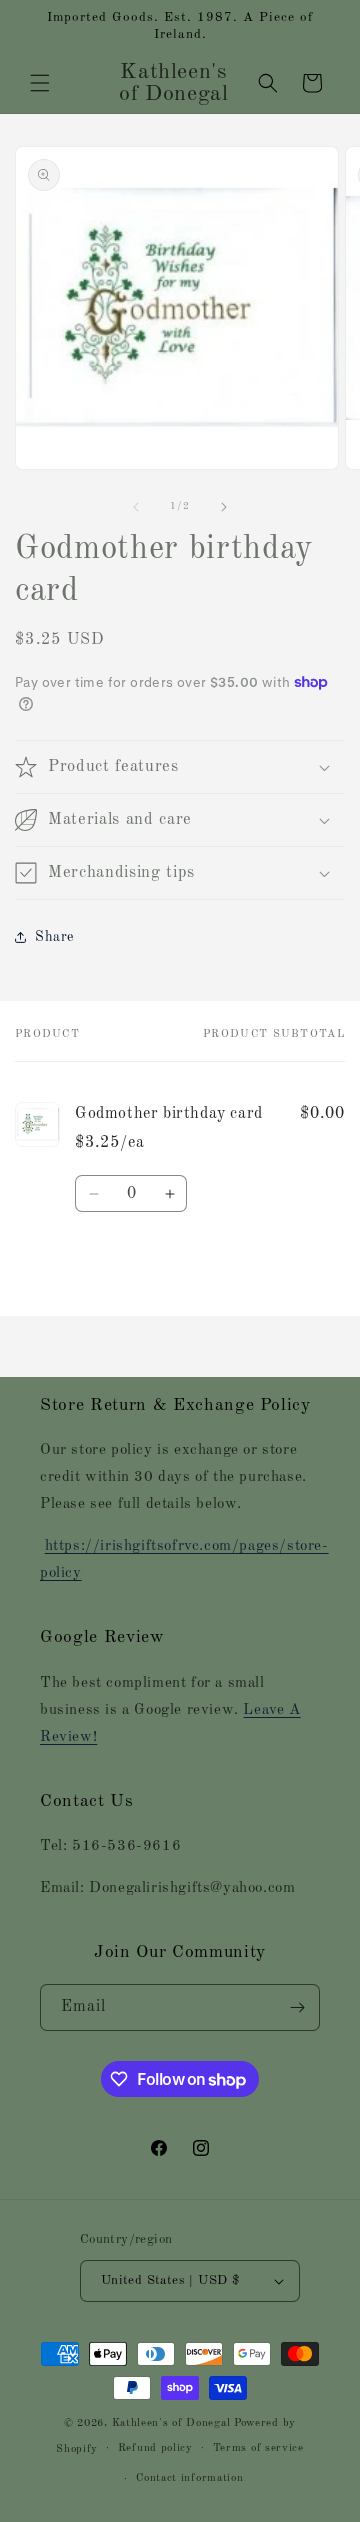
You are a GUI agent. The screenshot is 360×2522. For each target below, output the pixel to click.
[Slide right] (224, 507)
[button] (40, 83)
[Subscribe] (297, 2007)
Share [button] (54, 937)
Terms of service (258, 2448)
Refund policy (155, 2448)
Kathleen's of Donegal (173, 2423)
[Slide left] (136, 507)
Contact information (189, 2478)
